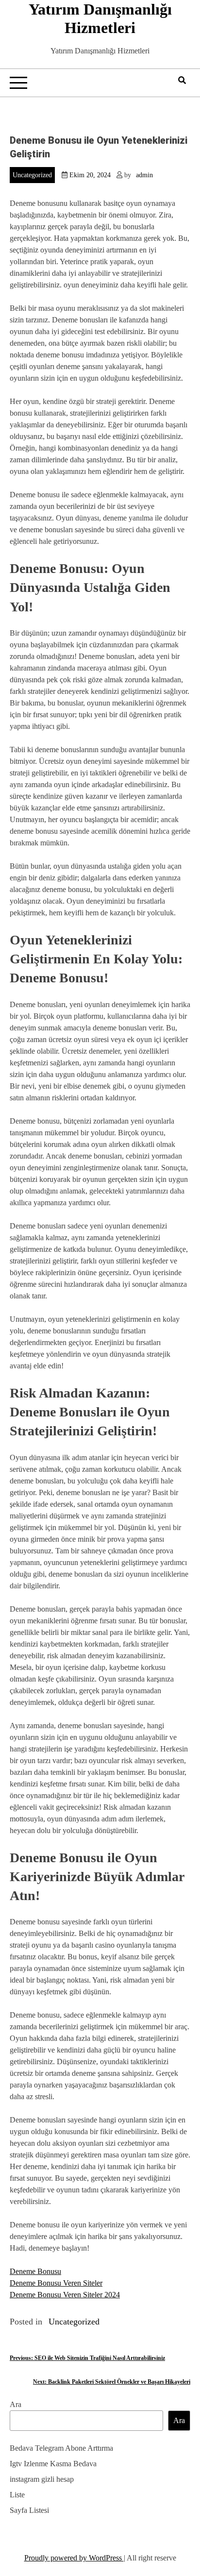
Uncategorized (32, 175)
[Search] (182, 80)
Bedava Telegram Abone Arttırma (61, 2448)
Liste (17, 2495)
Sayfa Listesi (29, 2510)
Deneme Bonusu (35, 2271)
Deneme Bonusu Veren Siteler (56, 2283)
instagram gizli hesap (42, 2479)
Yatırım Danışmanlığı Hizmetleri (100, 18)
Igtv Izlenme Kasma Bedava (53, 2464)
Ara (16, 2404)
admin (144, 175)
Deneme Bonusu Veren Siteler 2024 (65, 2295)
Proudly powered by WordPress (74, 2558)
